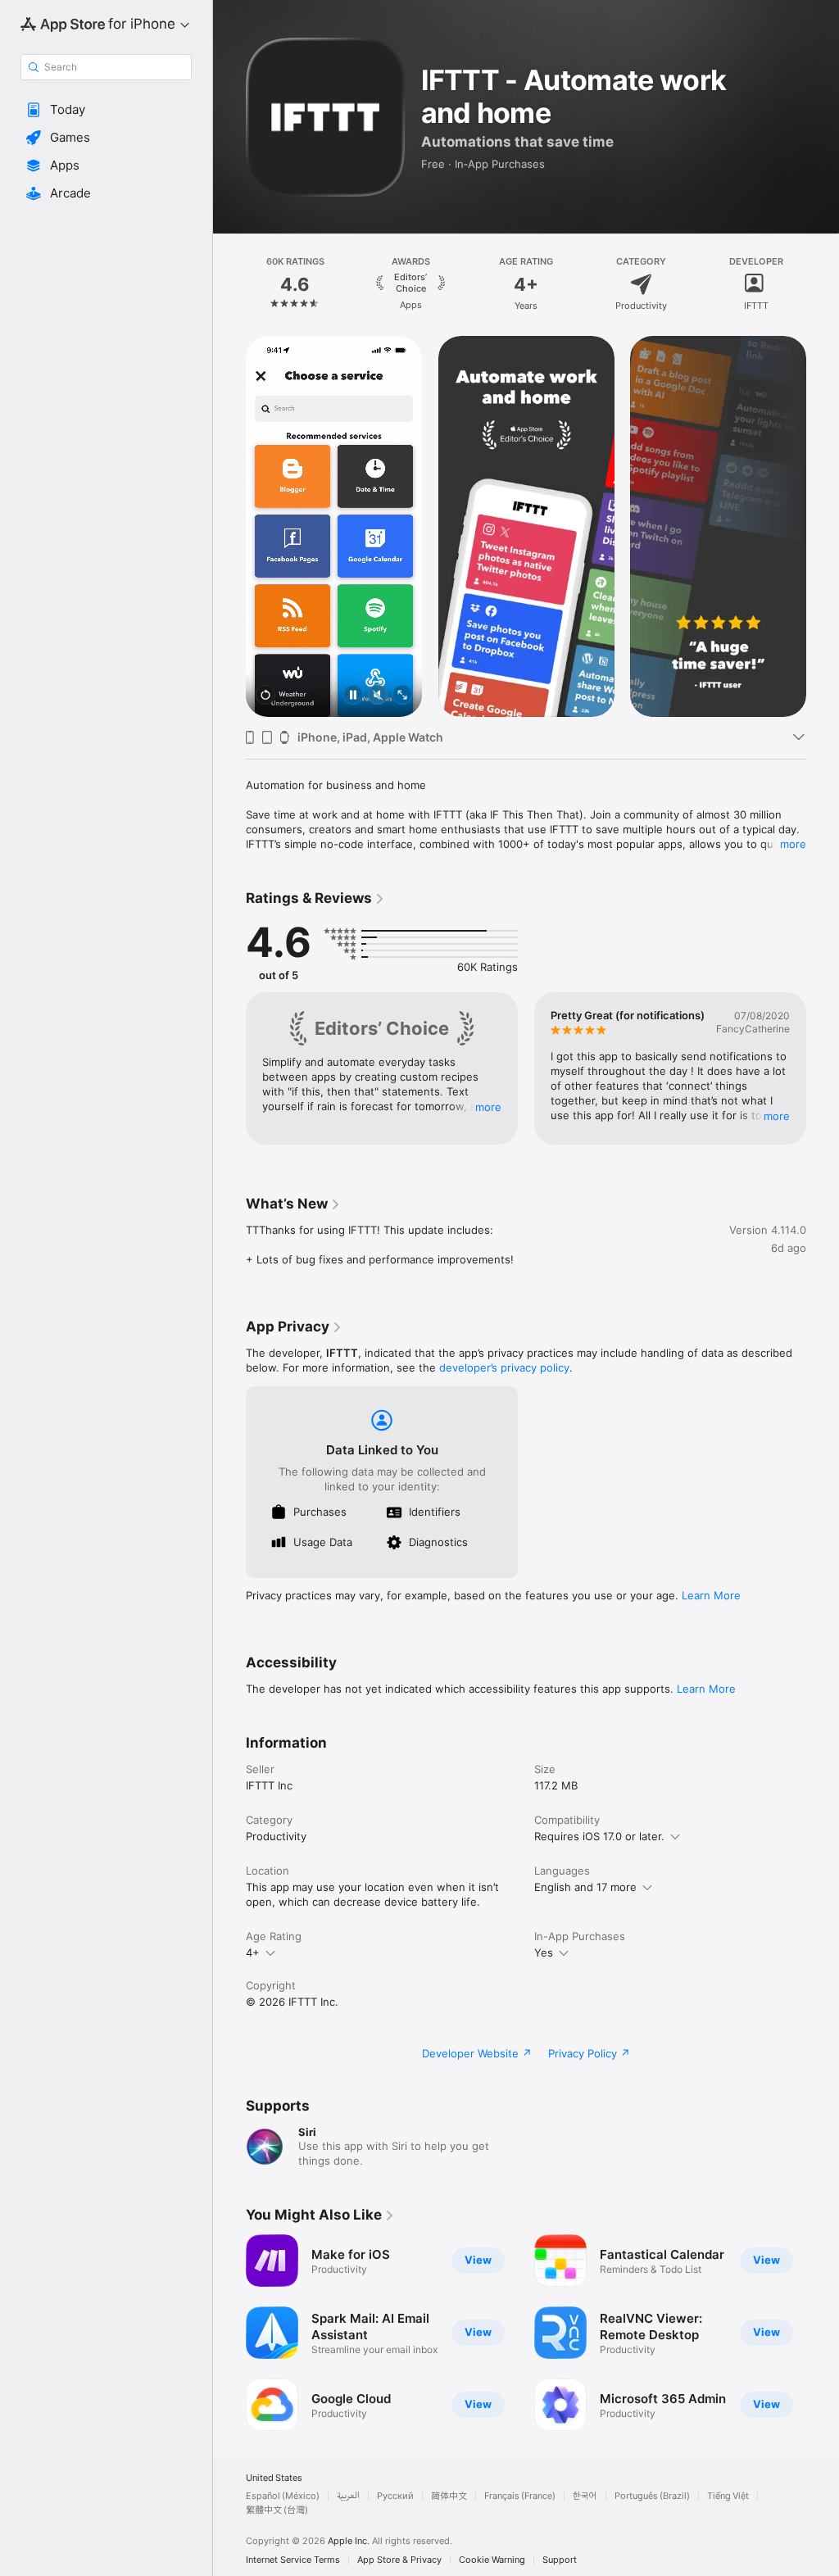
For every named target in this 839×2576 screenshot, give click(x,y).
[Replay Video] (265, 696)
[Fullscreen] (402, 696)
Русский (395, 2496)
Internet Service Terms (293, 2560)
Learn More (711, 1595)
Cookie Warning (492, 2560)
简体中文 (449, 2496)
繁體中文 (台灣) (277, 2510)
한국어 (585, 2496)
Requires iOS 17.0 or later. (599, 1836)
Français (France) (520, 2496)
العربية (348, 2496)
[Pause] (353, 696)
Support (560, 2560)
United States (274, 2478)
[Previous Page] (229, 284)
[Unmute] (378, 696)
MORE (488, 1107)
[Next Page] (823, 284)
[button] (106, 110)
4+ (253, 1952)
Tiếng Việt (728, 2496)
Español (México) (283, 2496)
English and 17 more (585, 1887)
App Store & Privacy (399, 2560)
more (793, 844)
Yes (544, 1952)
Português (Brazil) (652, 2496)
